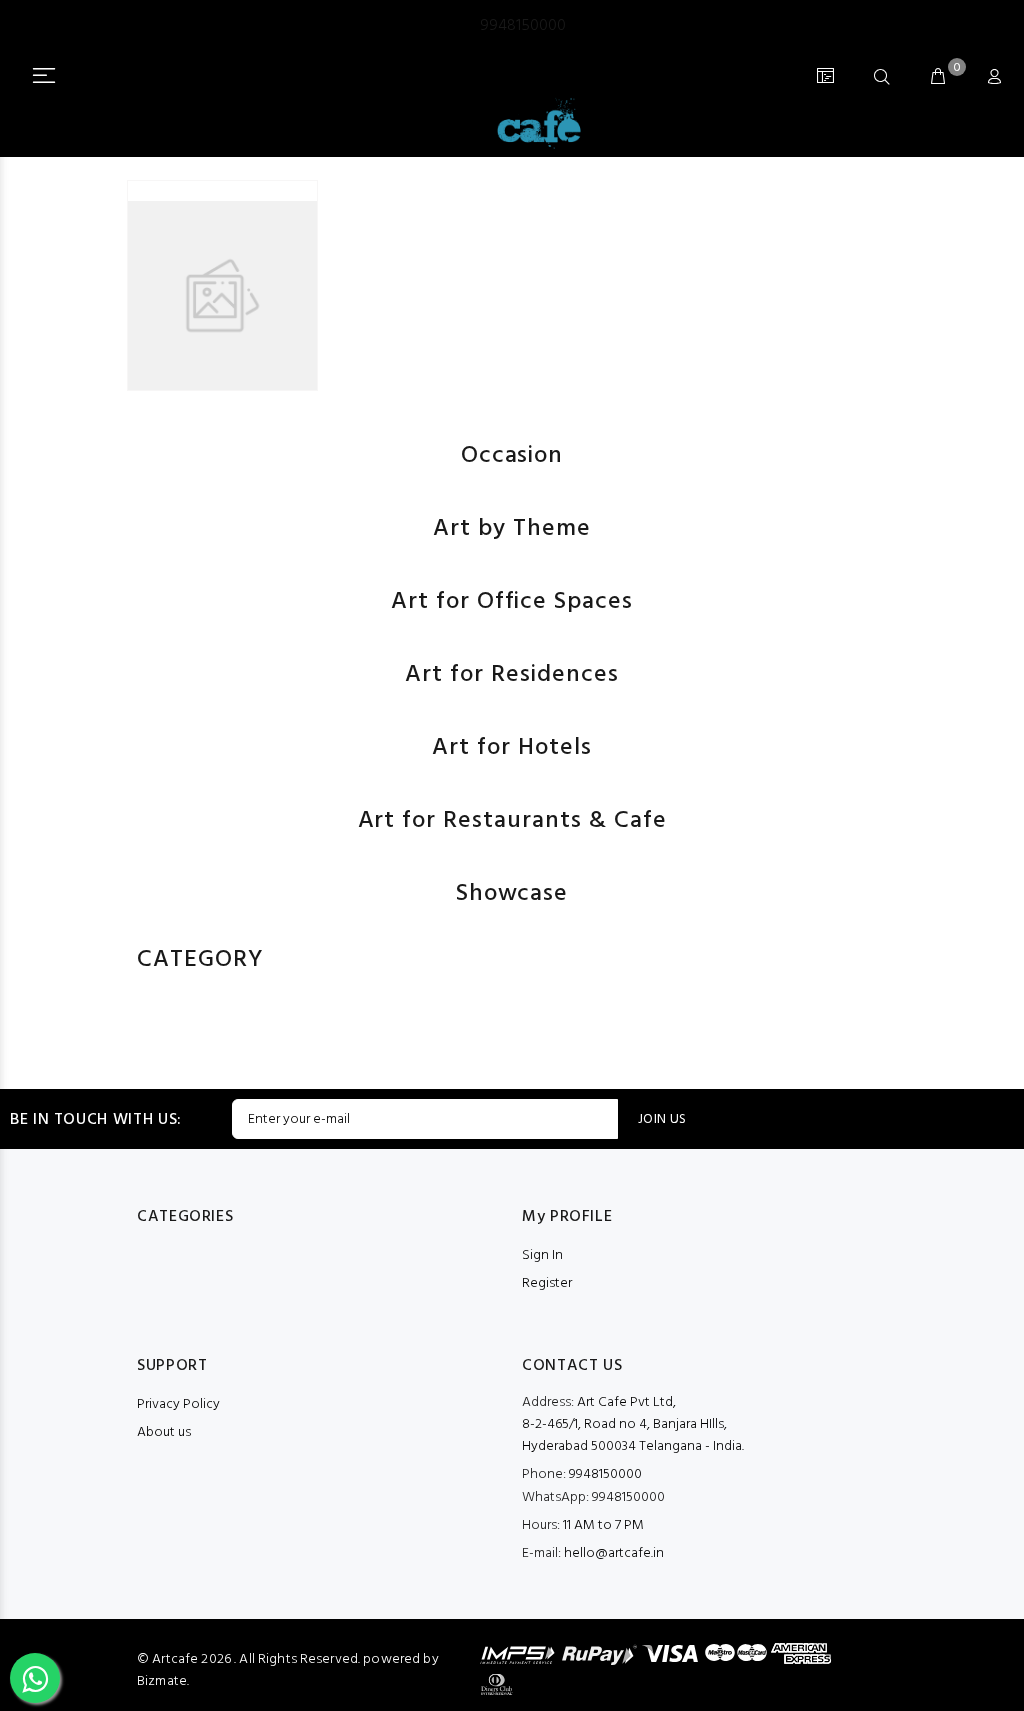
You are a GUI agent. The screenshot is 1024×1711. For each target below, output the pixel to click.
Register (547, 1283)
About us (164, 1432)
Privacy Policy (178, 1404)
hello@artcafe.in (614, 1553)
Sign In (542, 1255)
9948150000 (593, 1497)
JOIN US (662, 1119)
